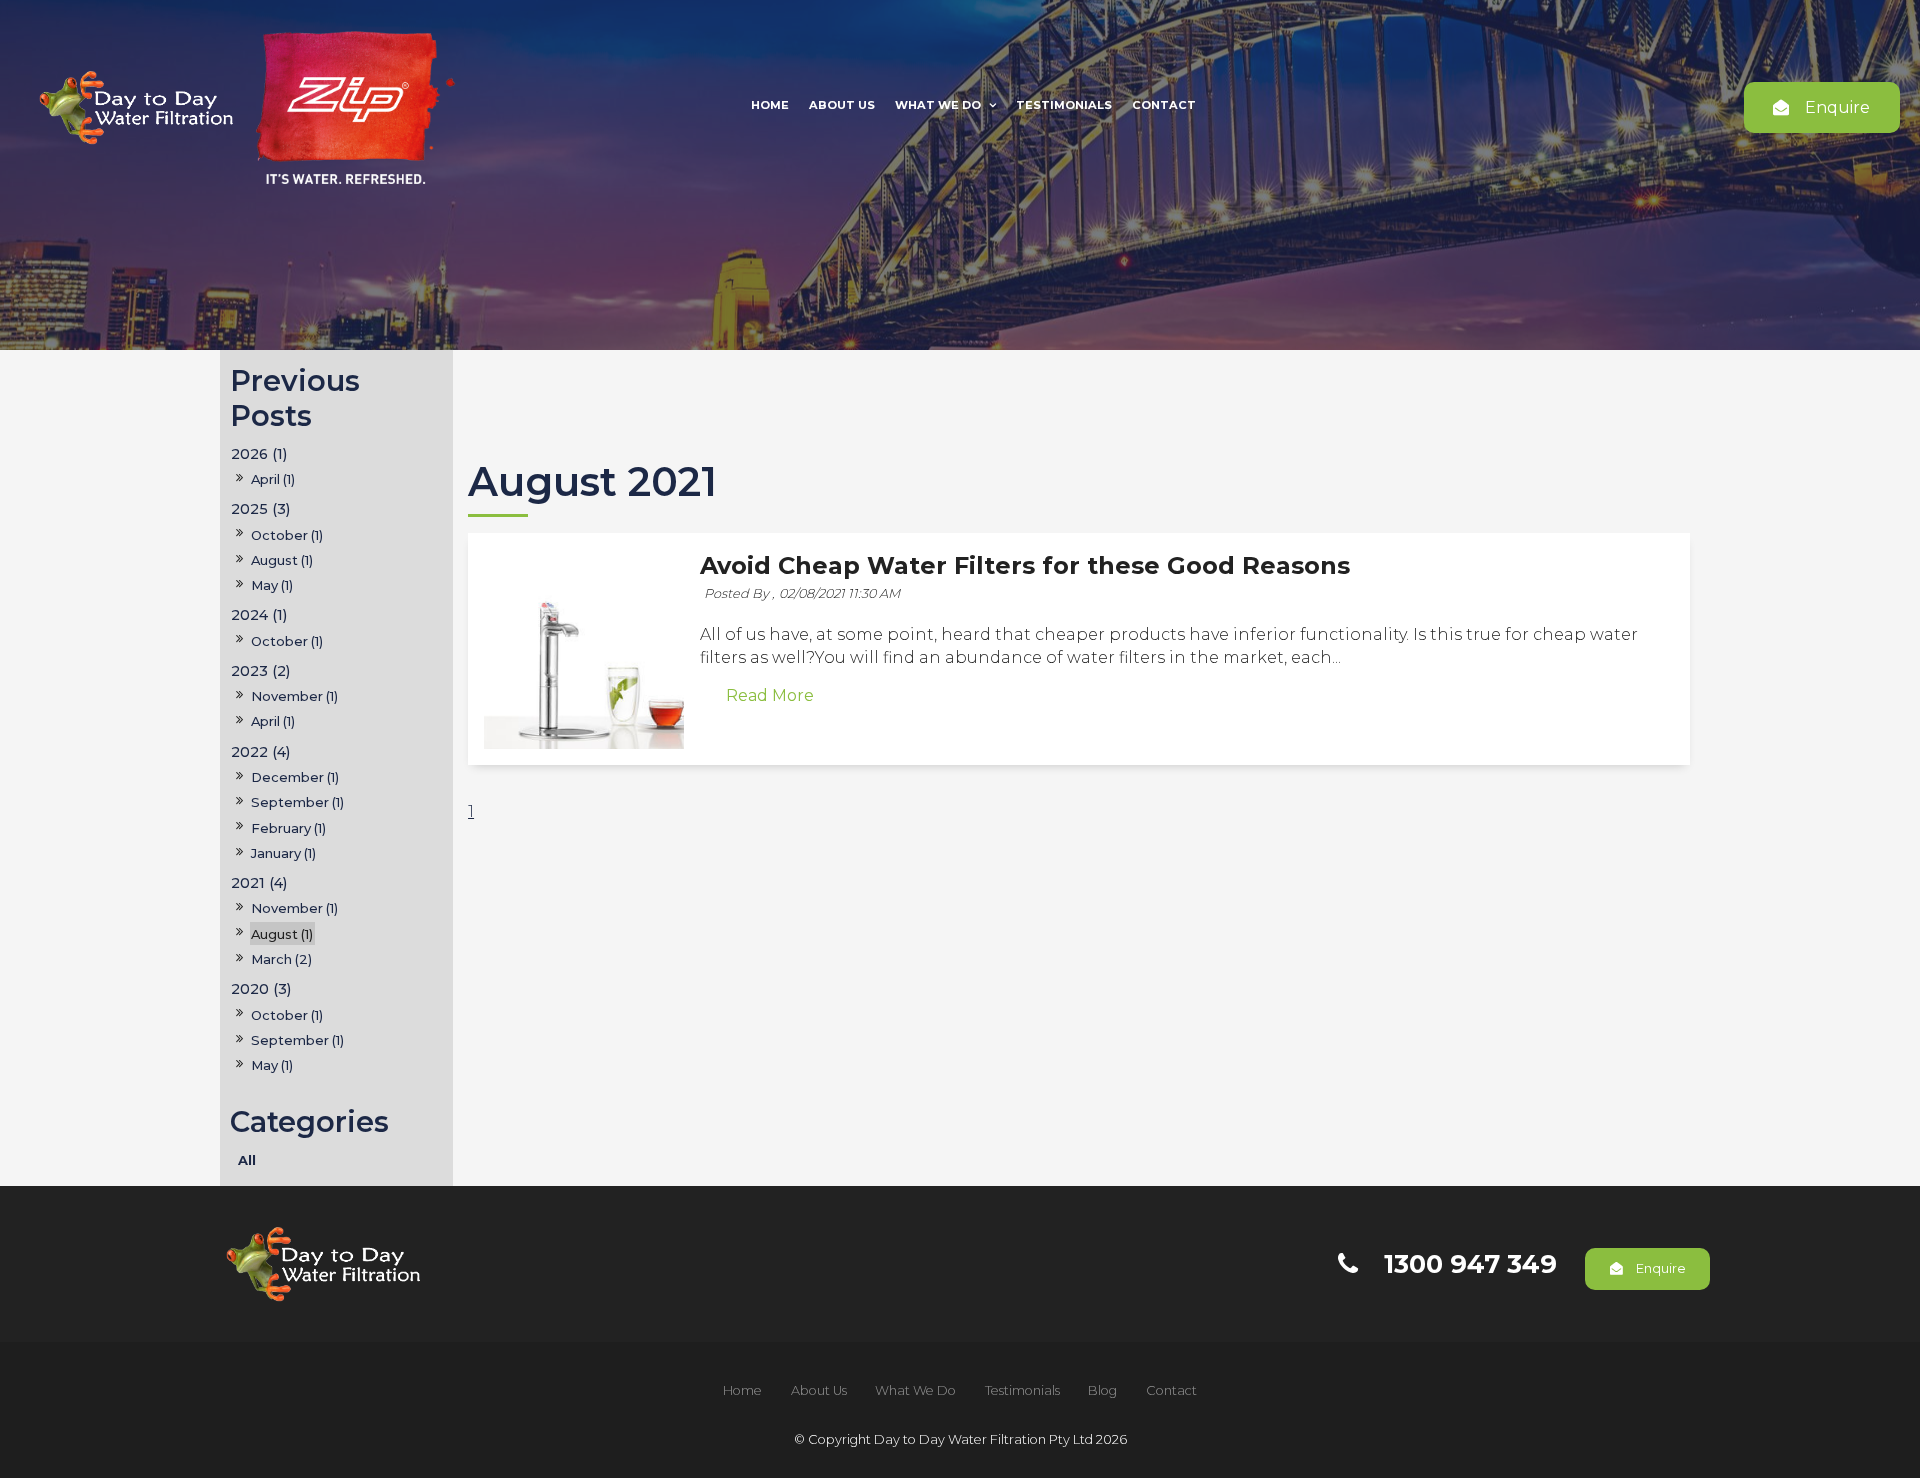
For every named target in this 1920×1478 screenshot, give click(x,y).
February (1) (288, 828)
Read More (770, 696)
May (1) (272, 585)
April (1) (273, 479)
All (247, 1160)
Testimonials (1064, 105)
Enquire (1837, 107)
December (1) (295, 777)
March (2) (281, 959)
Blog (1102, 1390)
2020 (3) (261, 989)
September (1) (297, 802)
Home (770, 105)
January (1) (283, 853)
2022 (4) (260, 752)
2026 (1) (259, 454)
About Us (842, 105)
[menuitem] (742, 1391)
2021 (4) (259, 883)
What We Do (938, 105)
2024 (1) (259, 615)
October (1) (287, 535)
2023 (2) (260, 671)
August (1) (282, 560)
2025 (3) (260, 509)
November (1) (294, 696)
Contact (1164, 105)
